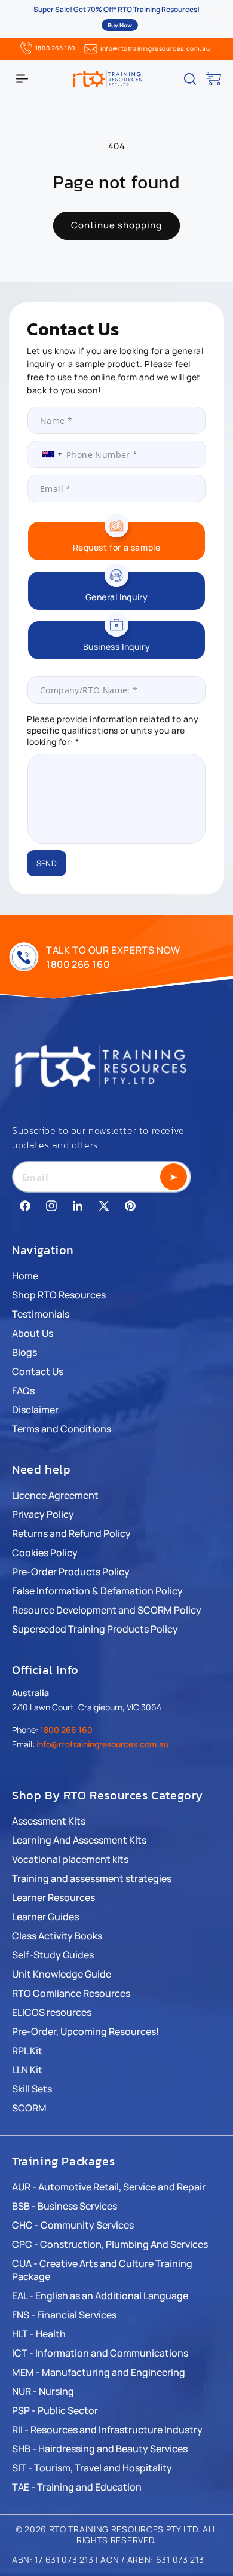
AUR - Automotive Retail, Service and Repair (109, 2187)
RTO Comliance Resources (71, 1993)
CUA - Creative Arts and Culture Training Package (102, 2270)
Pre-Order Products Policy (71, 1572)
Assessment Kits (49, 1821)
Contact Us (38, 1371)
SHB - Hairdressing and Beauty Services (100, 2449)
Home (25, 1276)
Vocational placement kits (70, 1859)
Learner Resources (53, 1897)
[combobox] (47, 454)
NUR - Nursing (43, 2391)
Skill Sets (32, 2089)
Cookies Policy (45, 1553)
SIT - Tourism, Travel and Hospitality (92, 2468)
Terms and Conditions (62, 1429)
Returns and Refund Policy (71, 1533)
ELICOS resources (52, 2012)
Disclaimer (35, 1410)
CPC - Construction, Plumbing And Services (110, 2244)
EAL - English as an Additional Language (100, 2296)
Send (47, 863)
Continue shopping (116, 225)
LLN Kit (27, 2070)
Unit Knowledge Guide (62, 1974)
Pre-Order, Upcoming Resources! (85, 2031)
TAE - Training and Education (77, 2487)
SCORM (29, 2108)
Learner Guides (45, 1917)
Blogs (24, 1352)
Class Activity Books (57, 1936)
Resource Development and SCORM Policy (107, 1610)
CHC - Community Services (73, 2225)
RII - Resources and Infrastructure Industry (107, 2430)
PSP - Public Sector (55, 2410)
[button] (22, 79)
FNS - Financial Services (64, 2315)
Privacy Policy (43, 1514)
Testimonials (41, 1314)
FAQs (23, 1391)
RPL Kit (27, 2051)
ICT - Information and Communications (100, 2353)
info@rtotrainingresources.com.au (155, 48)
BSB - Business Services (65, 2206)
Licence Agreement (55, 1495)
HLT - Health (39, 2334)
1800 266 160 (55, 48)
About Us (33, 1333)
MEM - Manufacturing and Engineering (99, 2372)
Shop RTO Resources (59, 1295)
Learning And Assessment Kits (79, 1840)
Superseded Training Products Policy (95, 1629)
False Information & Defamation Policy (97, 1591)
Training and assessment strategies (92, 1878)
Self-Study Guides (53, 1955)
